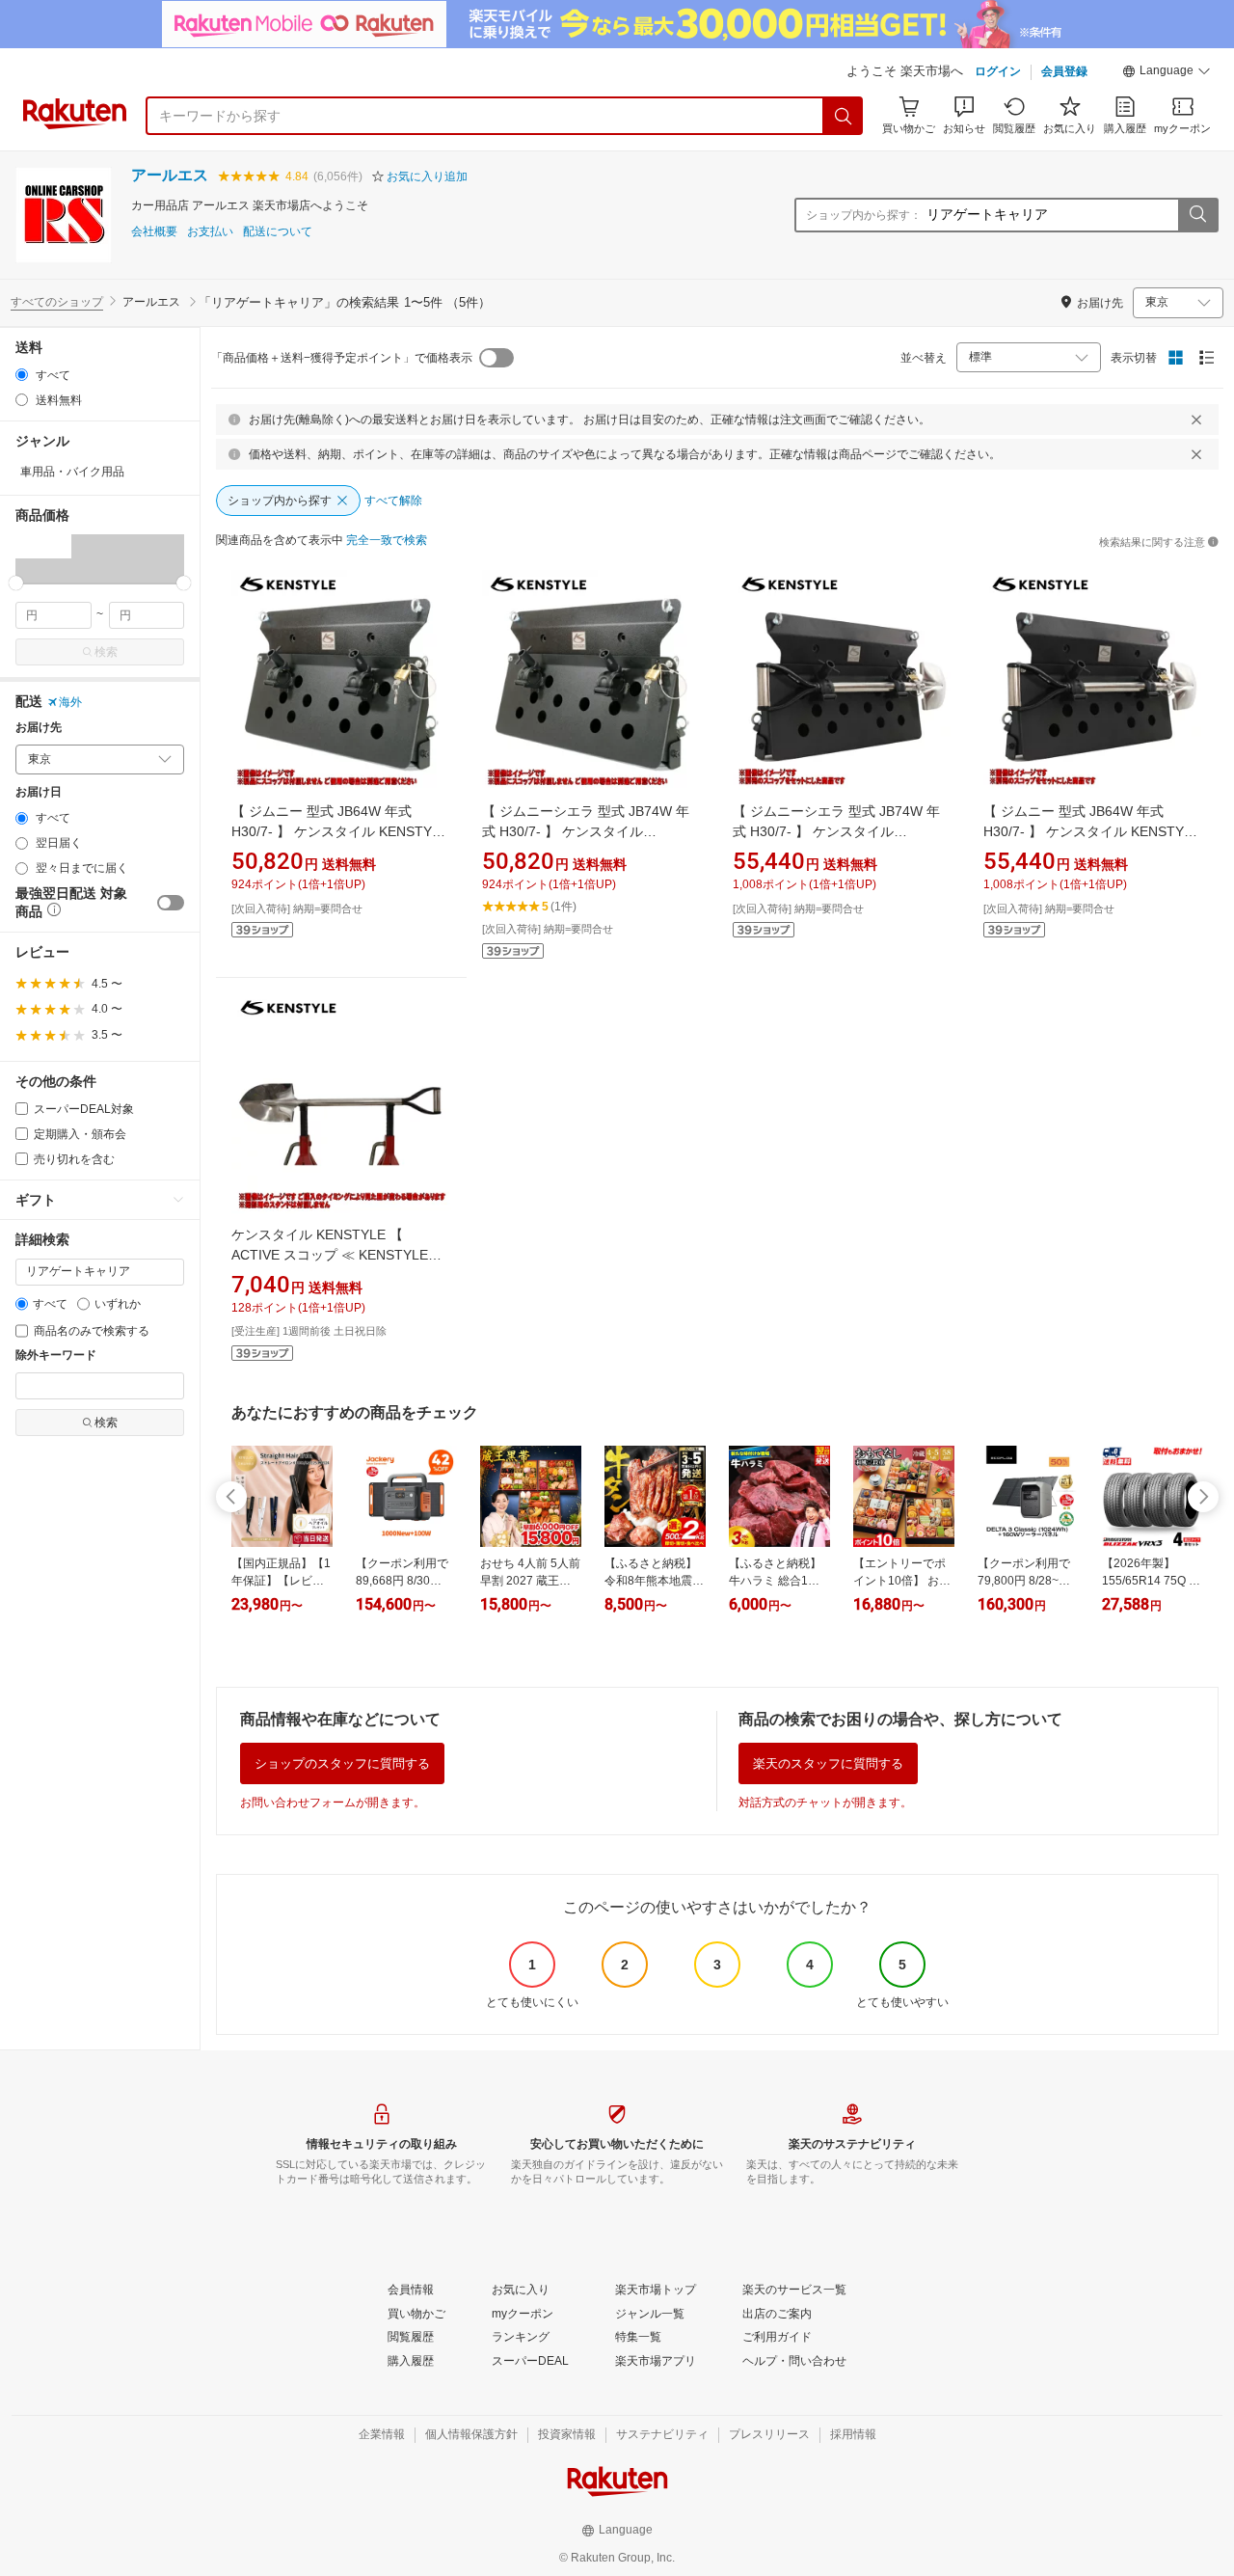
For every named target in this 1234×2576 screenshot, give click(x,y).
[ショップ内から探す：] (1197, 215)
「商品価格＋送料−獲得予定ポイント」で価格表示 (342, 358)
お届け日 (39, 792)
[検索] (844, 116)
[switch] (171, 903)
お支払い (210, 232)
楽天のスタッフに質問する (828, 1763)
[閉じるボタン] (1196, 420)
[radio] (22, 375)
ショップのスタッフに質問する (342, 1763)
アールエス (170, 175)
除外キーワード (56, 1356)
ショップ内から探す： (864, 215)
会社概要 (154, 232)
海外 (70, 702)
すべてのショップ (57, 302)
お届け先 (39, 728)
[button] (1167, 73)
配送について (278, 232)
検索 (106, 652)
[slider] (16, 583)
